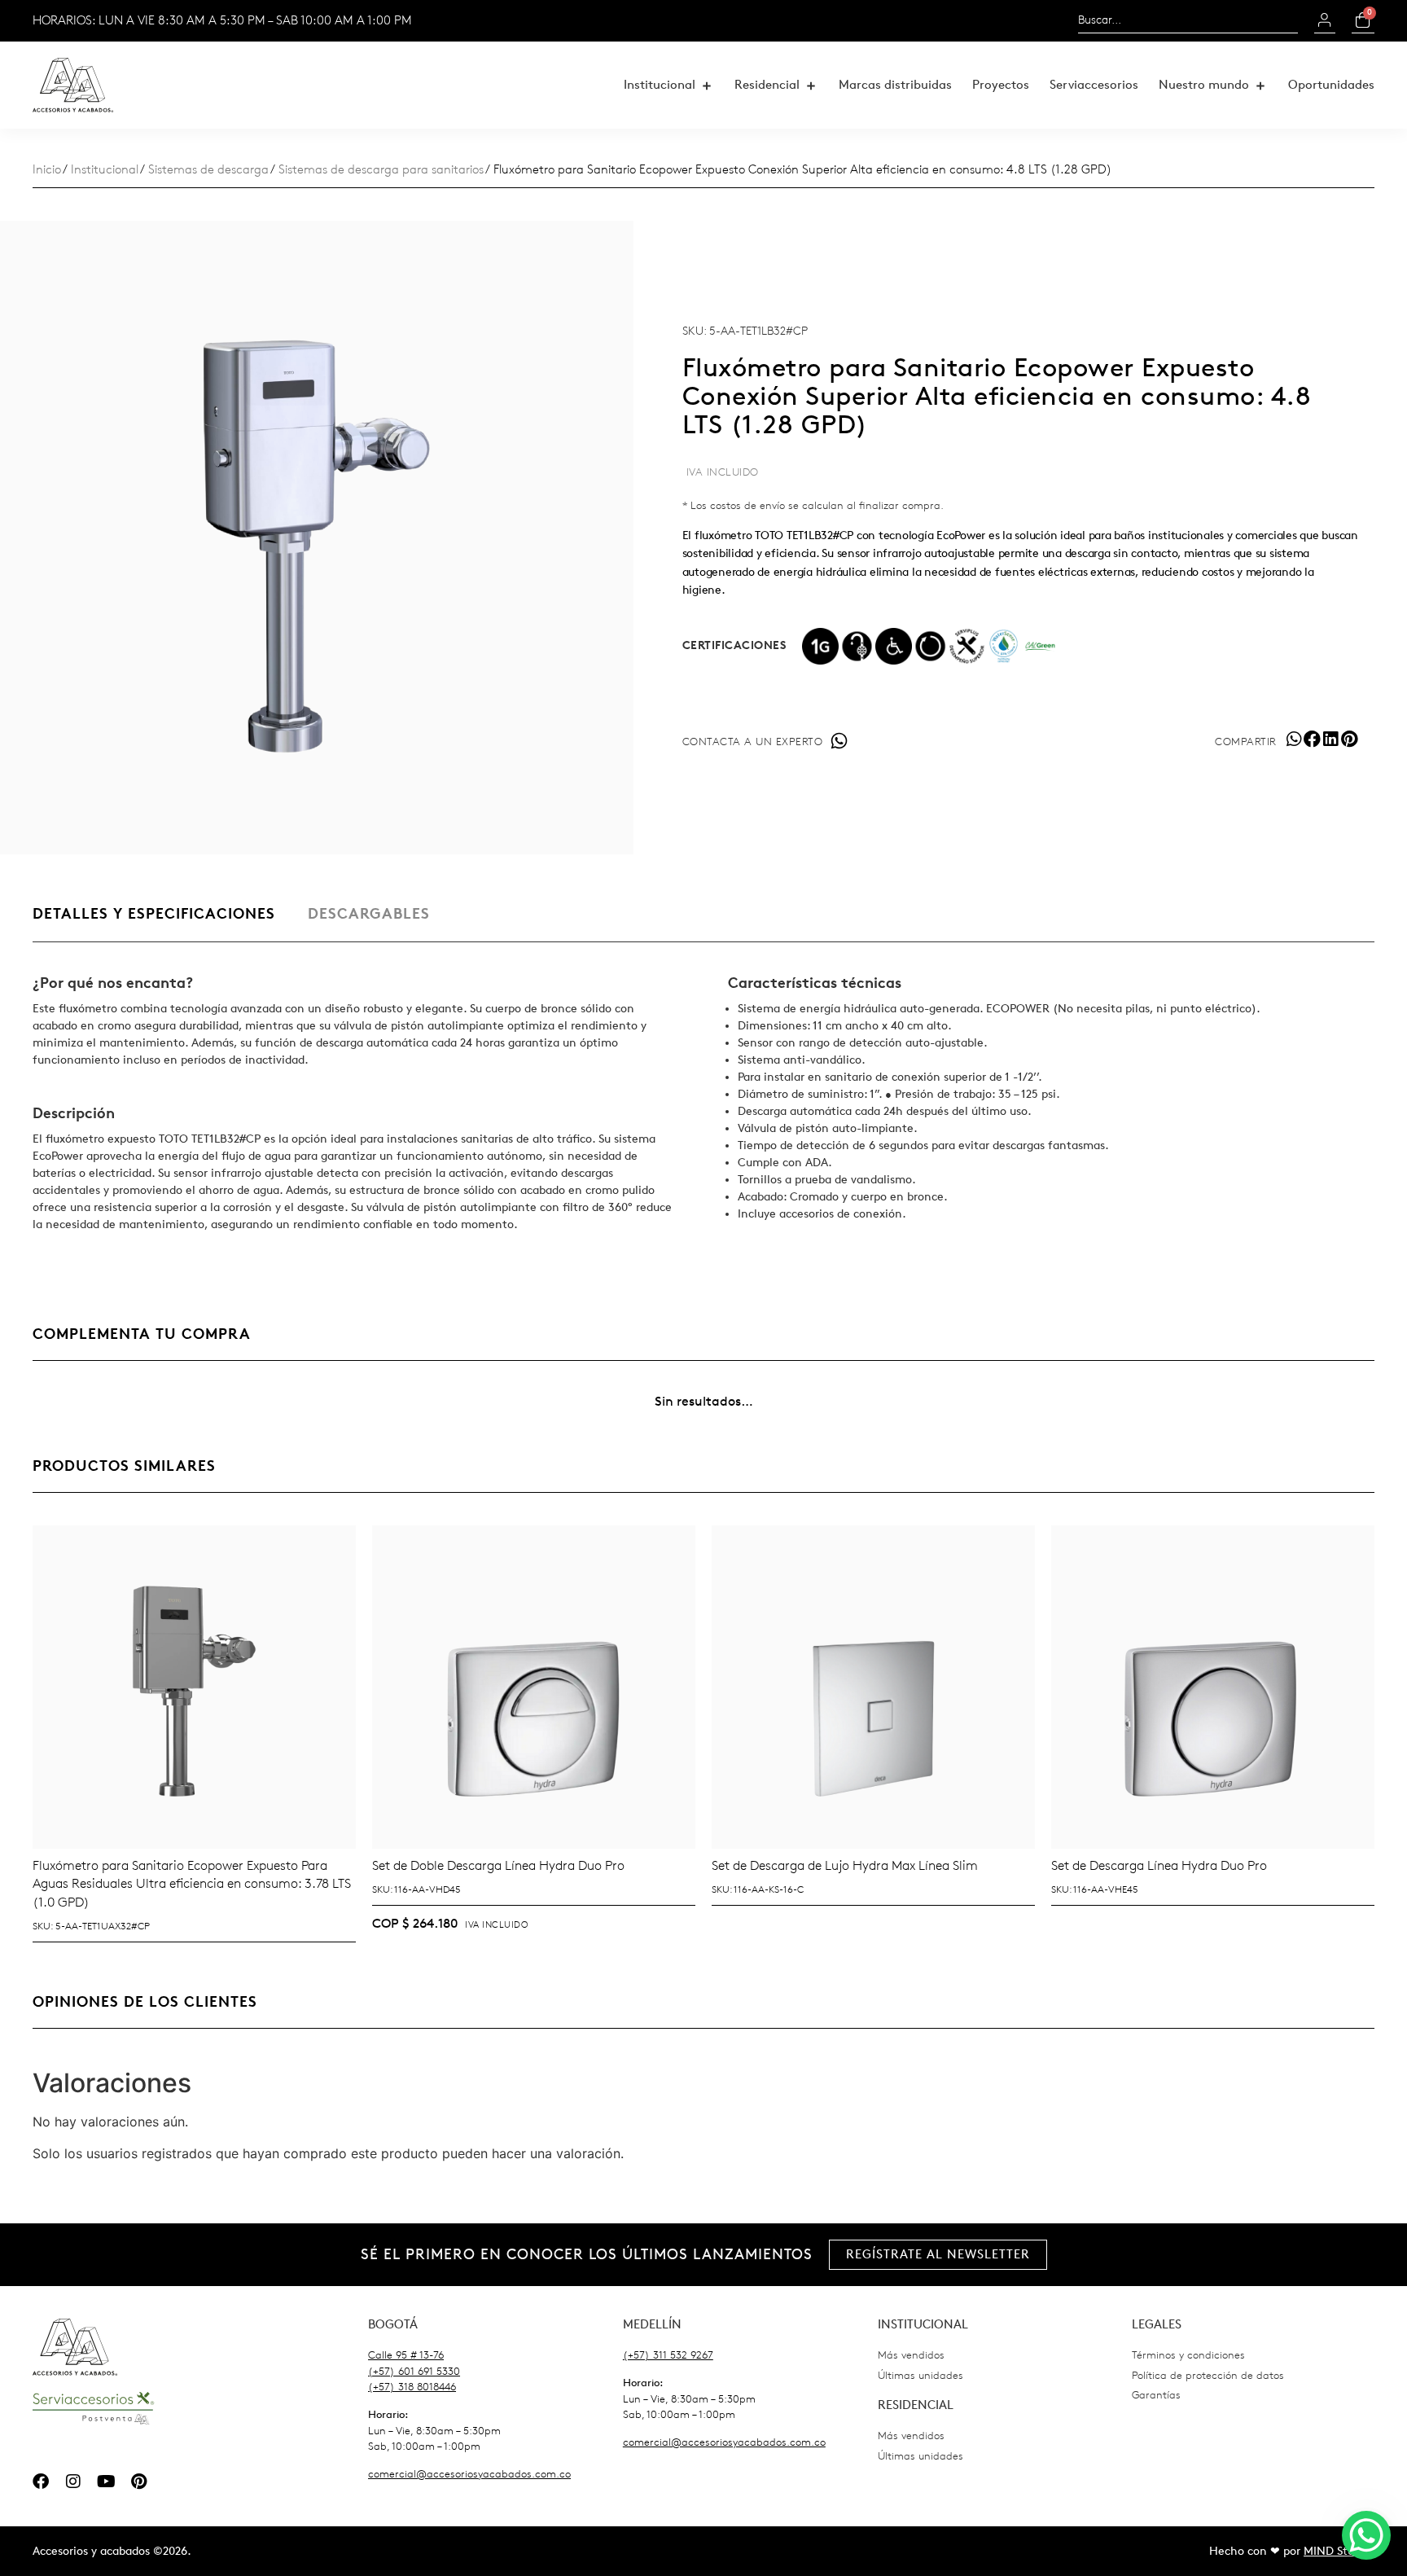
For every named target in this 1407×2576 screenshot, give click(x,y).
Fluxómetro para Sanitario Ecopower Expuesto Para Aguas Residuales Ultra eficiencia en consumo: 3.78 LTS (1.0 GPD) (192, 1884)
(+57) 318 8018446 (412, 2387)
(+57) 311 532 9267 (668, 2355)
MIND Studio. (1339, 2551)
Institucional (105, 170)
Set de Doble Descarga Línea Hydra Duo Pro (498, 1865)
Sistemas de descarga (208, 170)
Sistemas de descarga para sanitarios (381, 170)
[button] (669, 85)
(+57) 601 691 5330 (414, 2371)
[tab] (154, 922)
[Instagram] (73, 2482)
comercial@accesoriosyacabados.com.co (469, 2474)
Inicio (47, 170)
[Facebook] (41, 2482)
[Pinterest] (138, 2482)
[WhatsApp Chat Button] (1366, 2535)
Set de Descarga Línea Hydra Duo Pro (1159, 1865)
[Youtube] (106, 2482)
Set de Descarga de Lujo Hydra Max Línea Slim (845, 1865)
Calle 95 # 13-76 (406, 2355)
